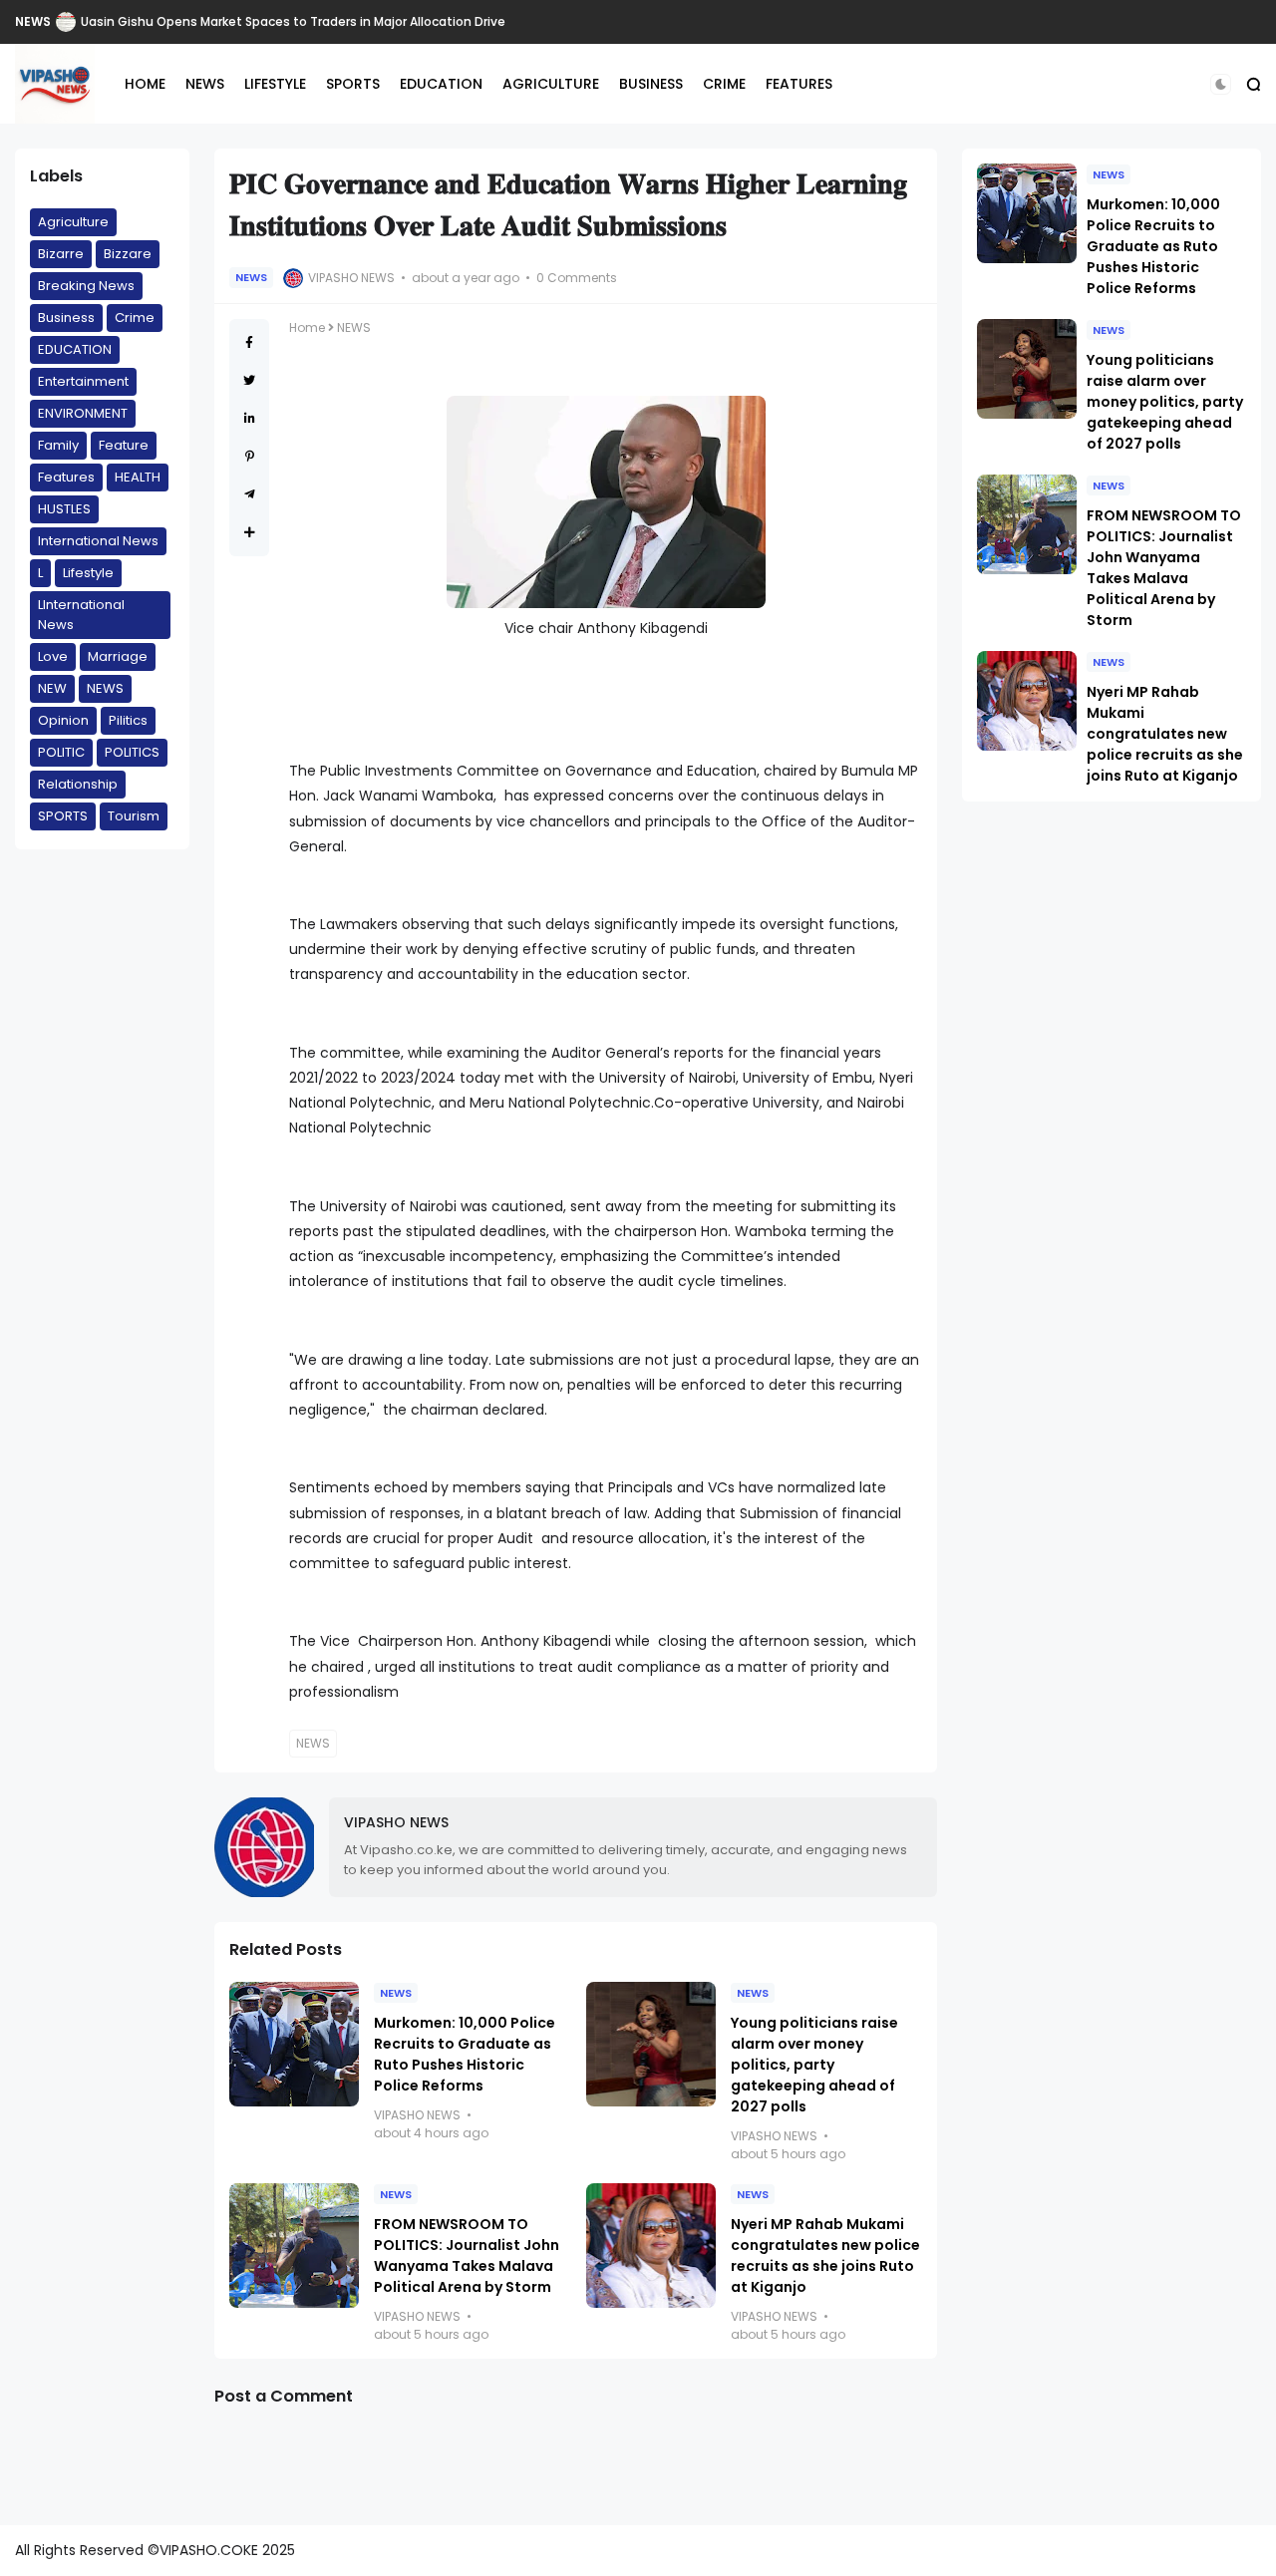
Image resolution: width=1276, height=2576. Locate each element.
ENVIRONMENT (83, 413)
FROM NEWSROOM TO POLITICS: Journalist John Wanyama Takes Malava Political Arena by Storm (467, 2255)
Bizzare (128, 254)
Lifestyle (88, 573)
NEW (52, 688)
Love (53, 656)
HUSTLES (64, 509)
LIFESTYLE (275, 84)
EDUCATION (441, 84)
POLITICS (132, 752)
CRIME (724, 84)
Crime (135, 318)
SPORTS (353, 84)
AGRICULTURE (551, 84)
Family (58, 445)
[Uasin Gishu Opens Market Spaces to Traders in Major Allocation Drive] (66, 22)
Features (66, 477)
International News (98, 541)
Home (307, 327)
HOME (145, 84)
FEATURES (799, 84)
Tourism (134, 816)
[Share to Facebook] (249, 342)
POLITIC (61, 752)
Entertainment (83, 381)
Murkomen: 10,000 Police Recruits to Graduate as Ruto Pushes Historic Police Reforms (465, 2054)
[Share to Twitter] (249, 380)
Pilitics (128, 720)
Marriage (118, 656)
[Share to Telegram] (250, 494)
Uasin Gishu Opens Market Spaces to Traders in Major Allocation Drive (293, 21)
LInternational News (81, 615)
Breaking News (86, 286)
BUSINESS (651, 84)
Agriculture (73, 222)
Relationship (78, 784)
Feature (124, 445)
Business (66, 318)
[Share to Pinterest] (250, 456)
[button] (1221, 84)
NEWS (33, 21)
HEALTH (138, 477)
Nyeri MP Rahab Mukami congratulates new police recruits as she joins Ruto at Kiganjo (825, 2255)
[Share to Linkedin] (250, 418)
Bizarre (61, 254)
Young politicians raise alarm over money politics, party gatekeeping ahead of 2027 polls (814, 2065)
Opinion (63, 720)
